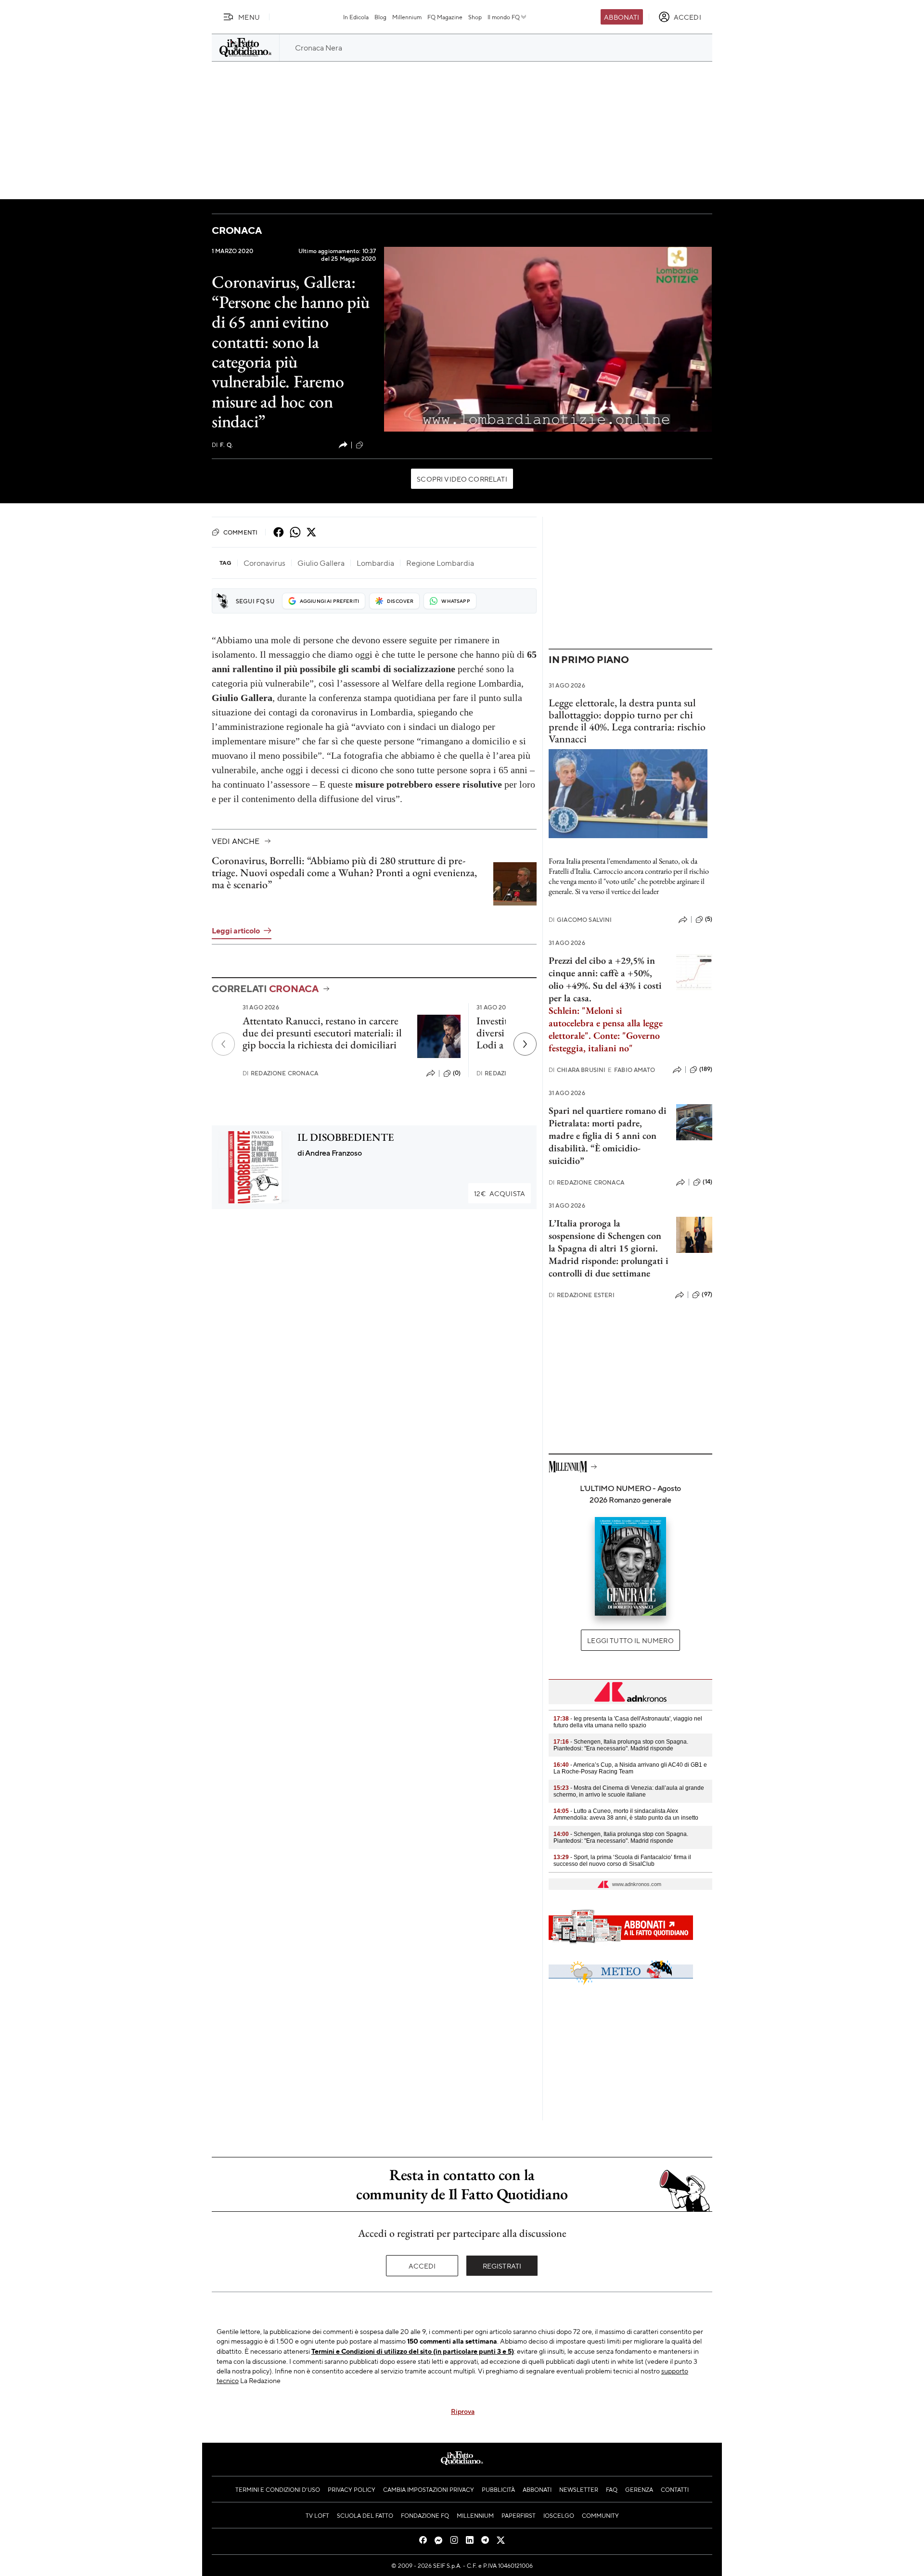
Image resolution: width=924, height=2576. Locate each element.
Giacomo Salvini (580, 920)
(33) (371, 445)
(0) (457, 1073)
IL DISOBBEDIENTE (346, 1137)
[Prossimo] (525, 1044)
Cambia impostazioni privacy (429, 2489)
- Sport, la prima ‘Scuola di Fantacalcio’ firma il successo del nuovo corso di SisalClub (622, 1861)
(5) (709, 919)
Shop (475, 17)
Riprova (463, 2411)
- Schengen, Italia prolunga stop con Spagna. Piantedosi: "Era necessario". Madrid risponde (621, 1745)
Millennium (407, 17)
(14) (707, 1182)
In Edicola (356, 17)
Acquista (500, 1193)
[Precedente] (223, 1044)
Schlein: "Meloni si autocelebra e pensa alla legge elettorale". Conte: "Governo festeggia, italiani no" (606, 1029)
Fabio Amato (631, 1070)
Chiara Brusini (577, 1070)
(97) (707, 1294)
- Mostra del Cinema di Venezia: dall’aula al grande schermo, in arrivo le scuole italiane (629, 1791)
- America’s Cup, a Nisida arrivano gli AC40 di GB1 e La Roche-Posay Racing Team (630, 1768)
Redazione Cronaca (280, 1073)
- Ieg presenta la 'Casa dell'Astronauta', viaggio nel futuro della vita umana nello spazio (628, 1722)
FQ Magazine (445, 17)
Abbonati (622, 17)
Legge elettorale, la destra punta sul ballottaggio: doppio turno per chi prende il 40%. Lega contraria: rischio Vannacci (627, 721)
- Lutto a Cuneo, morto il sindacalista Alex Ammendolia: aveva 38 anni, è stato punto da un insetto (626, 1814)
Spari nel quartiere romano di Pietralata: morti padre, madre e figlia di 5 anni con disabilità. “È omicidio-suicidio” (608, 1135)
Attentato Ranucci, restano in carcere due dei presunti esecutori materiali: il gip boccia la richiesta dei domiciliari (322, 1033)
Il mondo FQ (504, 17)
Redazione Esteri (582, 1295)
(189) (706, 1069)
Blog (380, 17)
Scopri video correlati (462, 479)
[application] (548, 339)
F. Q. (222, 445)
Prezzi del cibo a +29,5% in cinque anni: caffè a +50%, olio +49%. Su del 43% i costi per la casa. (605, 979)
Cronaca (237, 230)
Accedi (422, 2266)
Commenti (240, 532)
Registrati (502, 2266)
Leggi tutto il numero (630, 1640)
